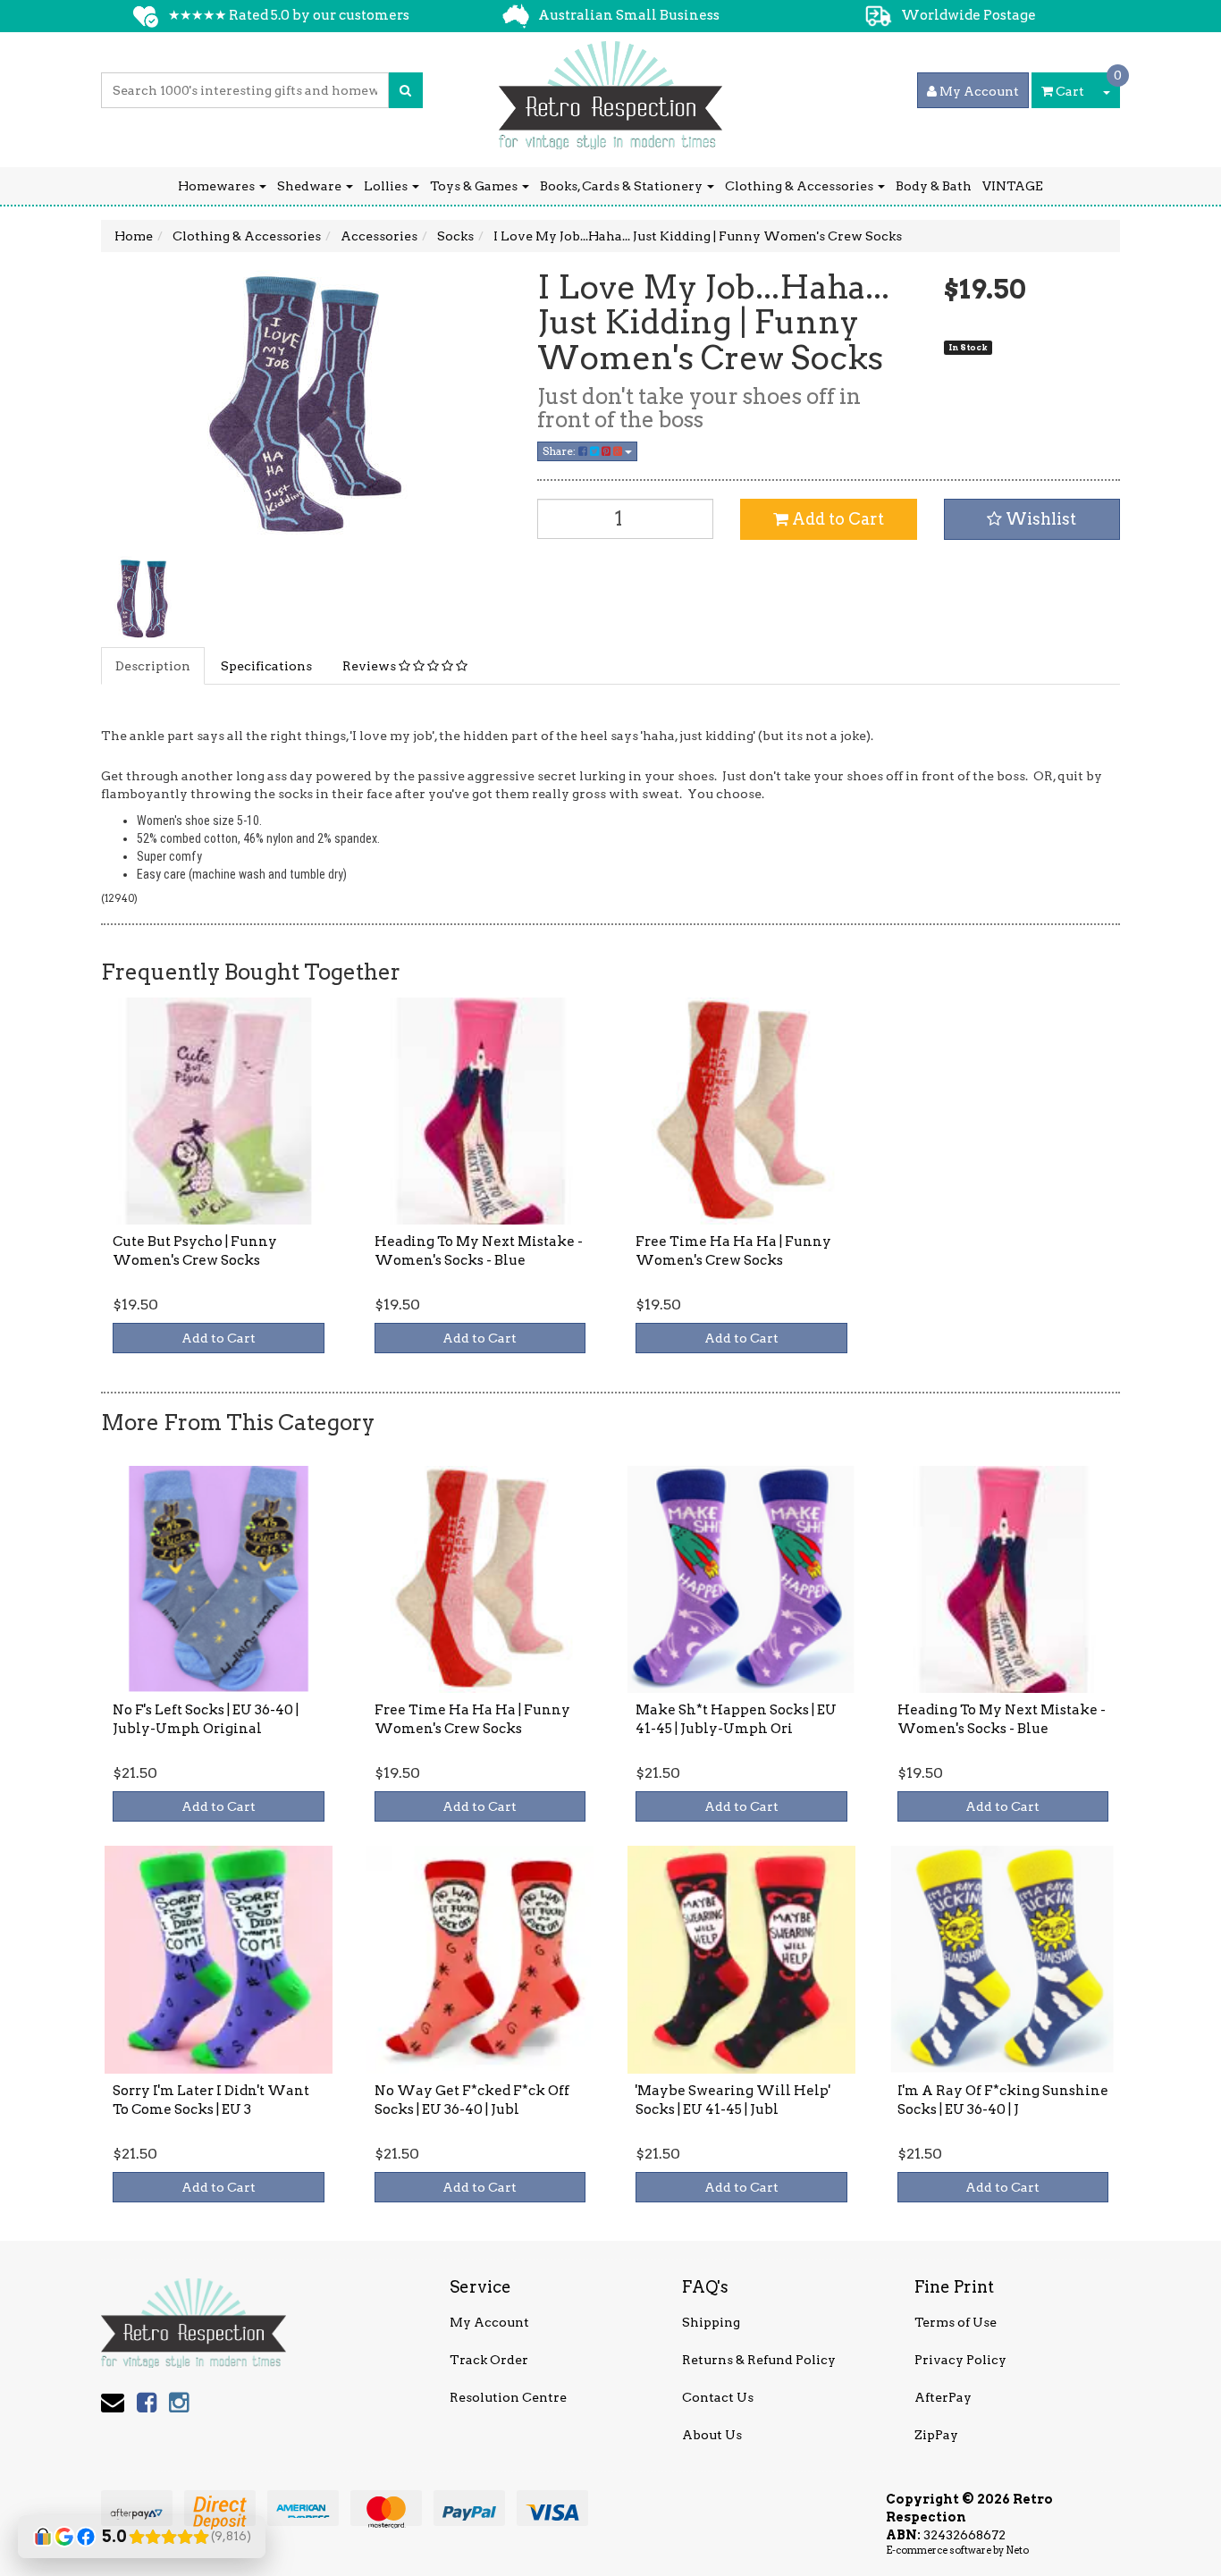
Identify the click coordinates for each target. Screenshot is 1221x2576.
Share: (560, 451)
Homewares (218, 186)
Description (153, 666)
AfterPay (943, 2397)
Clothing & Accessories (800, 186)
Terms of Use (956, 2322)
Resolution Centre (508, 2397)
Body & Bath (934, 186)
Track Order (489, 2360)
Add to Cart (836, 519)
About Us (712, 2435)
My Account (489, 2322)
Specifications (266, 666)
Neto (1017, 2550)
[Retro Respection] (610, 89)
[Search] (405, 90)
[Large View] (142, 597)
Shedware (311, 186)
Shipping (711, 2322)
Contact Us (718, 2397)
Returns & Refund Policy (759, 2360)
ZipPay (936, 2435)
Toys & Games (475, 186)
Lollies (387, 186)
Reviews (371, 666)
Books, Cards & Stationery (623, 186)
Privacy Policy (960, 2360)
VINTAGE (1013, 186)
